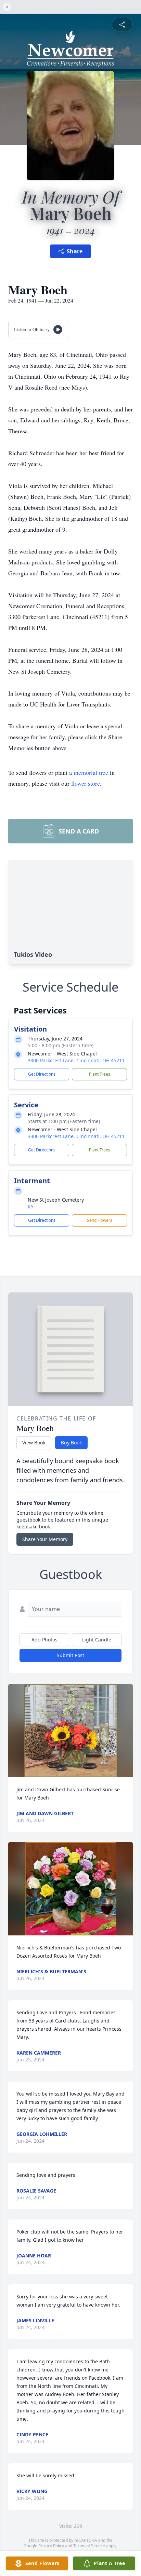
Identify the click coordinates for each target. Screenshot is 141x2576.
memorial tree (91, 772)
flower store (86, 783)
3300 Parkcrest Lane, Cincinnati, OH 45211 (76, 1060)
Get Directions (42, 1074)
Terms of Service (89, 2546)
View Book (34, 1443)
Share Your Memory (45, 1539)
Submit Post (70, 1655)
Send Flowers (100, 1220)
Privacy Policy (51, 2546)
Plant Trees (100, 1074)
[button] (71, 1731)
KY (31, 1207)
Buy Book (71, 1443)
